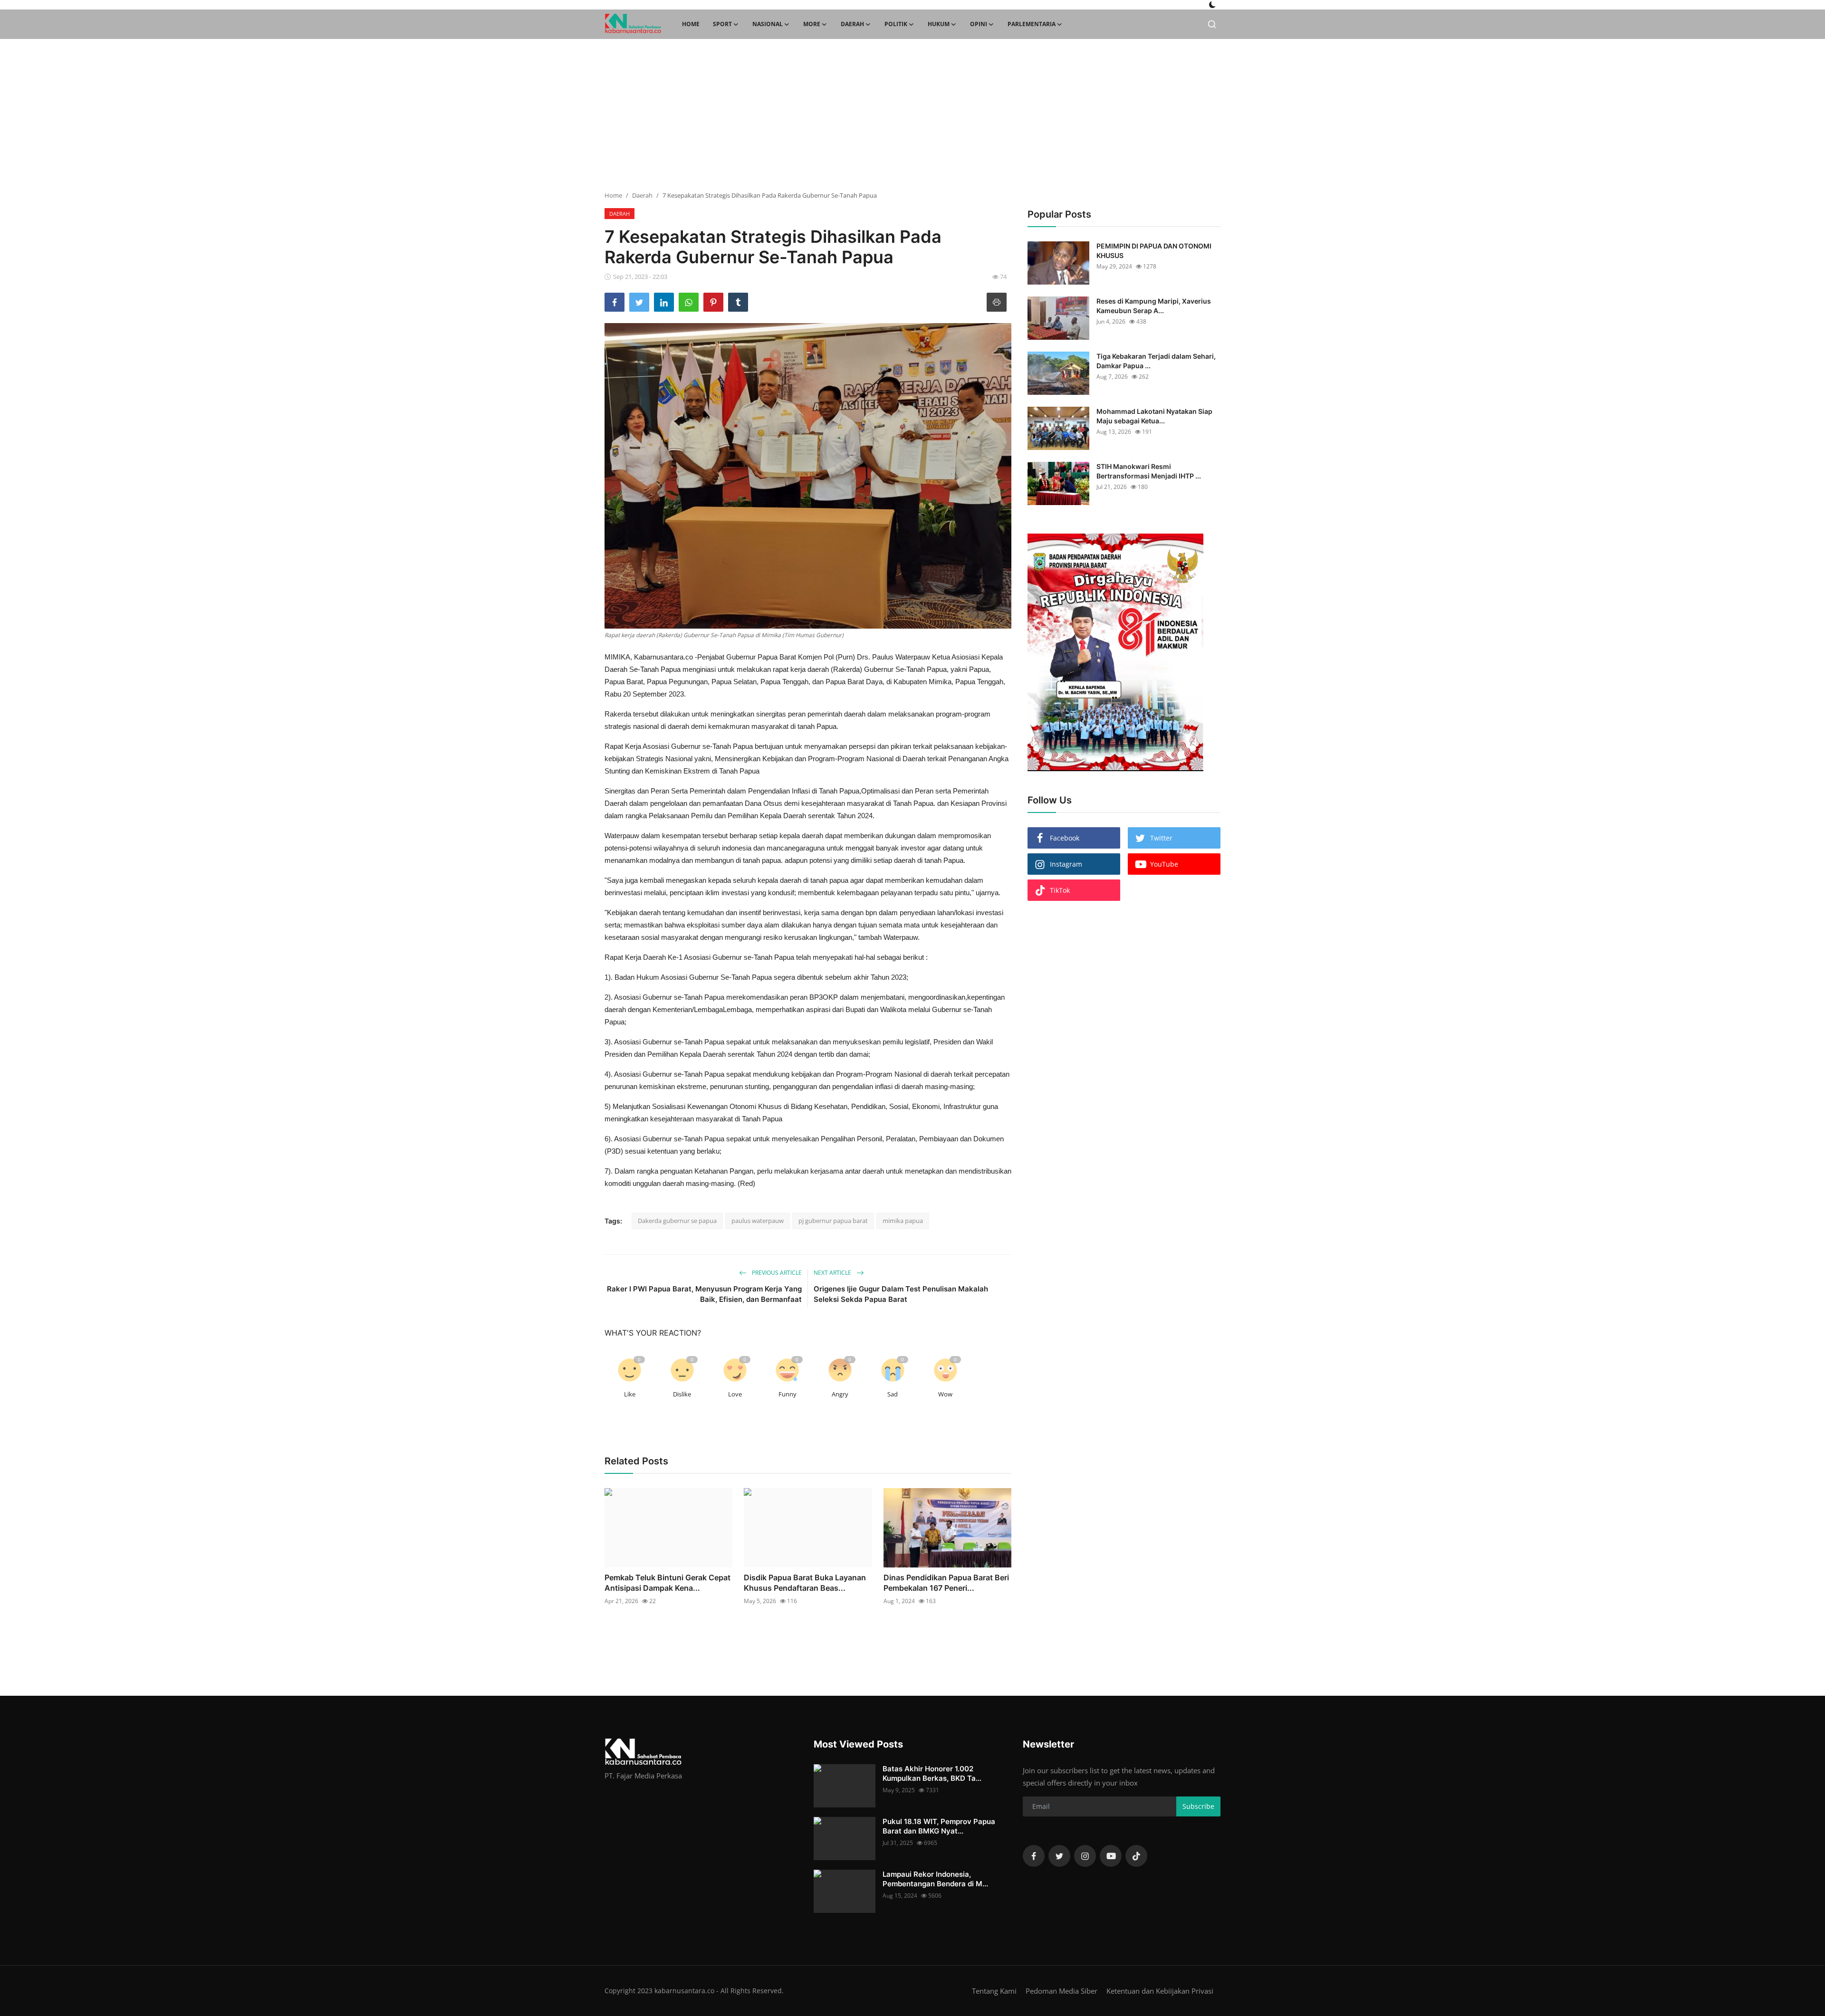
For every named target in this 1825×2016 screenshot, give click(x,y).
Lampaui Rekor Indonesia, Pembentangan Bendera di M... (935, 1879)
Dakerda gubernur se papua (677, 1221)
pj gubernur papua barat (833, 1221)
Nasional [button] (768, 24)
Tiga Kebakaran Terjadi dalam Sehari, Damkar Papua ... (1156, 361)
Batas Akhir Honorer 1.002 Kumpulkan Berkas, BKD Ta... (932, 1773)
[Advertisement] (912, 115)
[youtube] (1111, 1856)
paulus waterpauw (758, 1221)
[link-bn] (1115, 652)
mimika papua (903, 1221)
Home (691, 24)
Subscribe (1198, 1806)
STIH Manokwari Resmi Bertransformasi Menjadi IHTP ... (1149, 471)
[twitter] (1059, 1856)
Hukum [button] (939, 24)
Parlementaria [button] (1032, 24)
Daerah (642, 195)
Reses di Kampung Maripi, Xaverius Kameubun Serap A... (1154, 306)
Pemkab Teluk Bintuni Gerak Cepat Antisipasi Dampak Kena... (668, 1583)
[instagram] (1085, 1856)
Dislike (682, 1394)
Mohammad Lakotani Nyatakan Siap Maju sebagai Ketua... (1154, 416)
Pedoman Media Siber (1061, 1991)
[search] (1212, 24)
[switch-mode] (1212, 5)
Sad (893, 1394)
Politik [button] (896, 24)
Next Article (833, 1273)
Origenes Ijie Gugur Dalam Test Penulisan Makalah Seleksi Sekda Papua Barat (901, 1294)
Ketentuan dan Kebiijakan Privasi (1160, 1991)
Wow (945, 1394)
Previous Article (776, 1273)
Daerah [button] (852, 24)
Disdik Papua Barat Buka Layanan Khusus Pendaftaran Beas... (805, 1583)
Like (630, 1394)
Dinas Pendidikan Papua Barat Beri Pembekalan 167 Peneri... (946, 1583)
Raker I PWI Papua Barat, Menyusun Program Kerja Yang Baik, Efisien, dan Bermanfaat (704, 1294)
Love (735, 1394)
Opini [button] (979, 24)
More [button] (812, 24)
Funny (788, 1394)
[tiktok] (1136, 1856)
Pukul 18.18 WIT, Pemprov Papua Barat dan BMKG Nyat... (939, 1826)
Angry (840, 1394)
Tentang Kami (994, 1991)
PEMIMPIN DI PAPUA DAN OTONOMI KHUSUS (1154, 251)
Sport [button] (722, 24)
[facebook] (1034, 1856)
